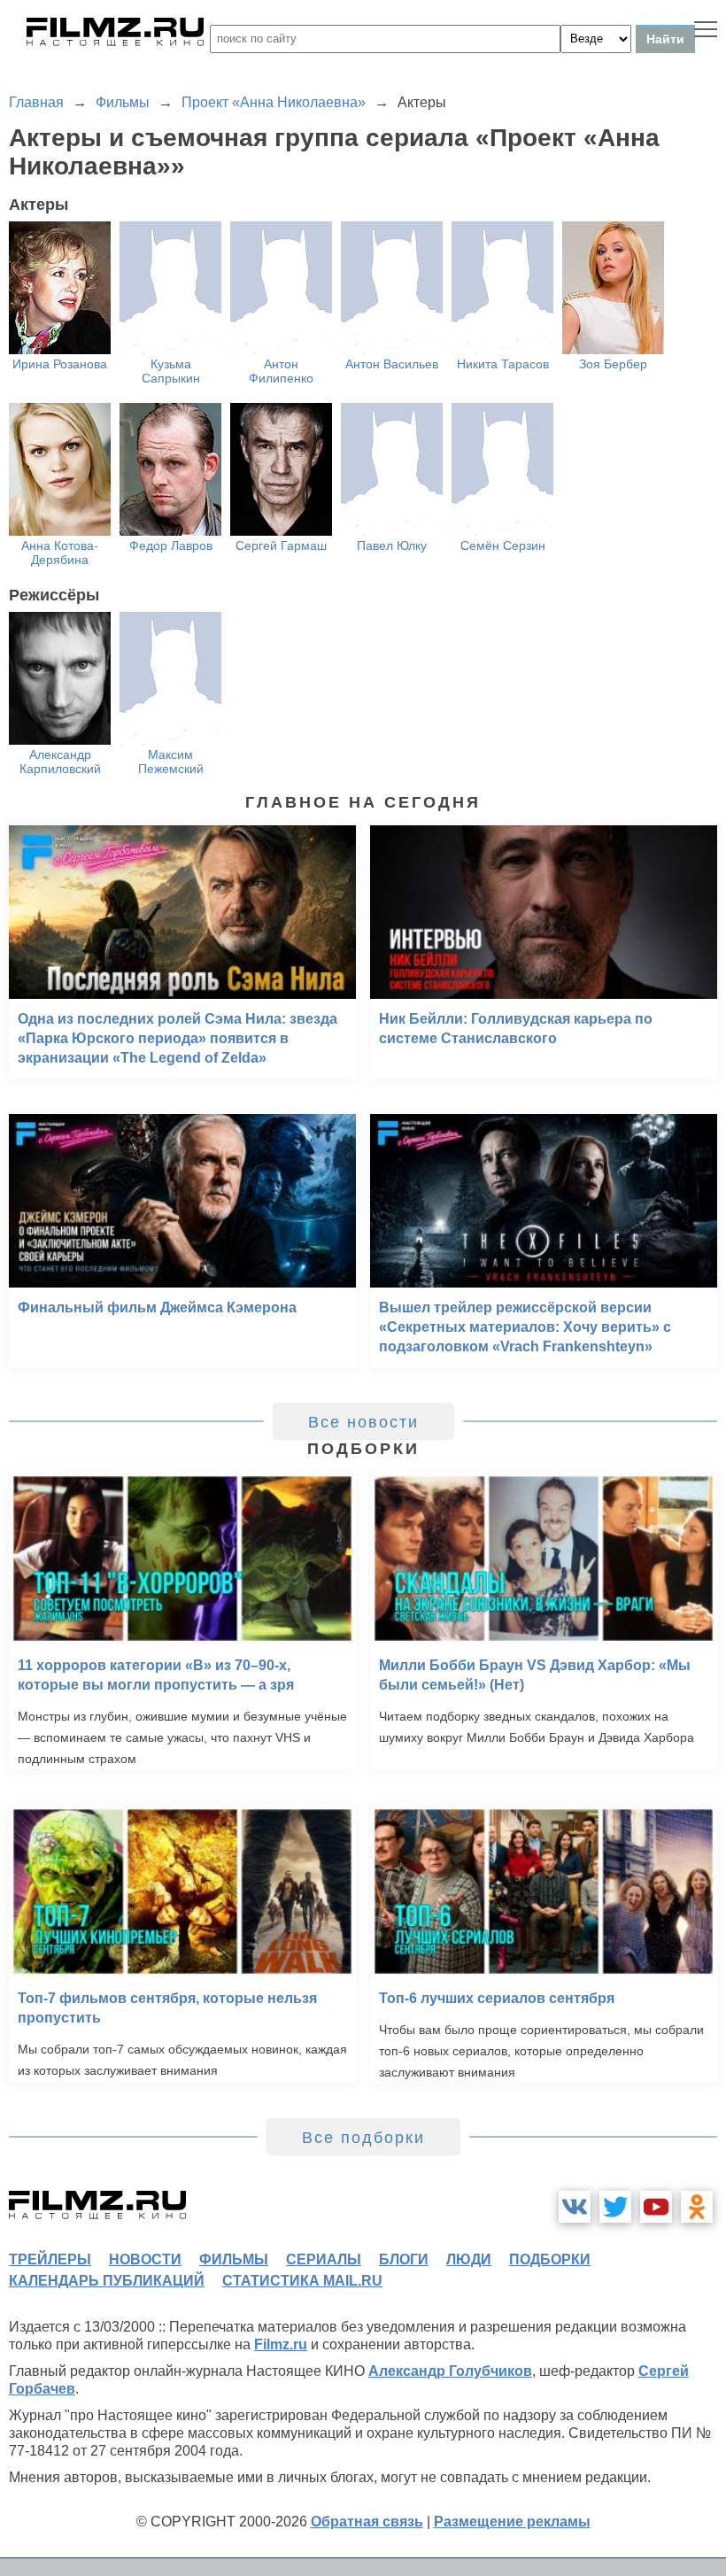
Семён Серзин (503, 545)
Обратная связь (367, 2522)
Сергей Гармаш (281, 545)
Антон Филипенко (281, 371)
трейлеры (50, 2259)
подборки (550, 2259)
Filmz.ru (281, 2344)
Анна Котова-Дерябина (60, 553)
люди (469, 2259)
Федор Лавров (171, 545)
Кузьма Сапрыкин (171, 371)
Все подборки (363, 2138)
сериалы (324, 2259)
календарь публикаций (107, 2281)
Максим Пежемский (171, 762)
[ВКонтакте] (575, 2207)
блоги (404, 2259)
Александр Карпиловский (60, 762)
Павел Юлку (392, 545)
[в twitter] (615, 2207)
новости (145, 2259)
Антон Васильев (392, 364)
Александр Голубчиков (450, 2371)
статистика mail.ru (302, 2281)
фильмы (234, 2259)
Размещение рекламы (512, 2522)
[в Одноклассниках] (697, 2207)
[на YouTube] (656, 2207)
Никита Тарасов (503, 364)
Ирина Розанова (60, 364)
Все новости (363, 1422)
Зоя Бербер (613, 364)
